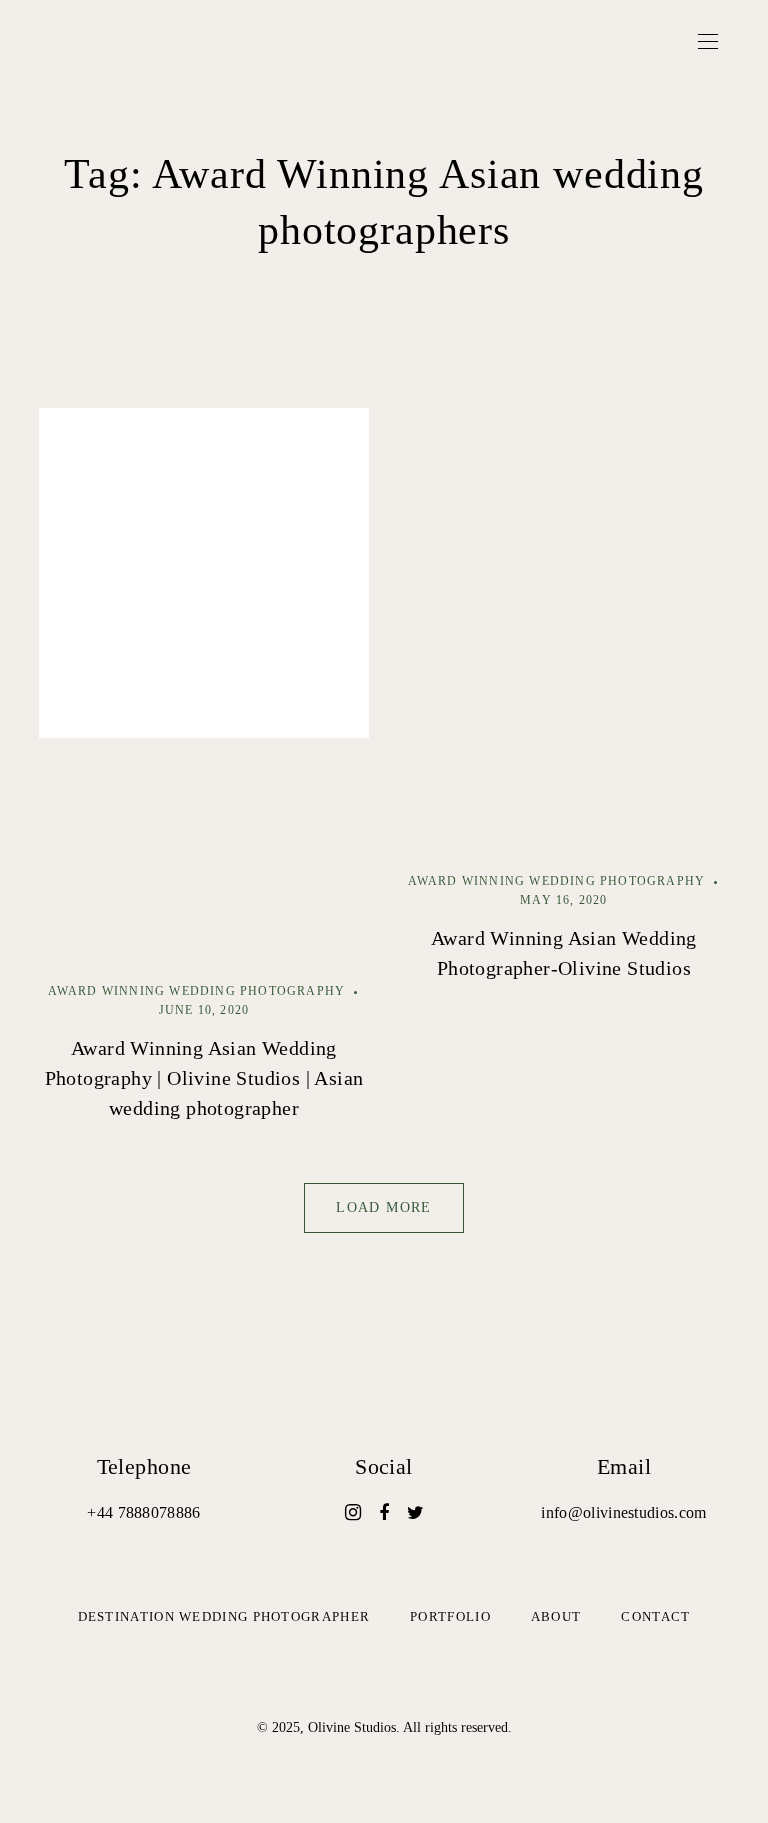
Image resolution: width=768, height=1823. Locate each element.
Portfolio (450, 1616)
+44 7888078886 (143, 1512)
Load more (384, 1207)
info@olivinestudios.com (623, 1512)
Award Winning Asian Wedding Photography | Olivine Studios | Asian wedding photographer (204, 1078)
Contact (655, 1616)
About (556, 1616)
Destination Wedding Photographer (224, 1616)
